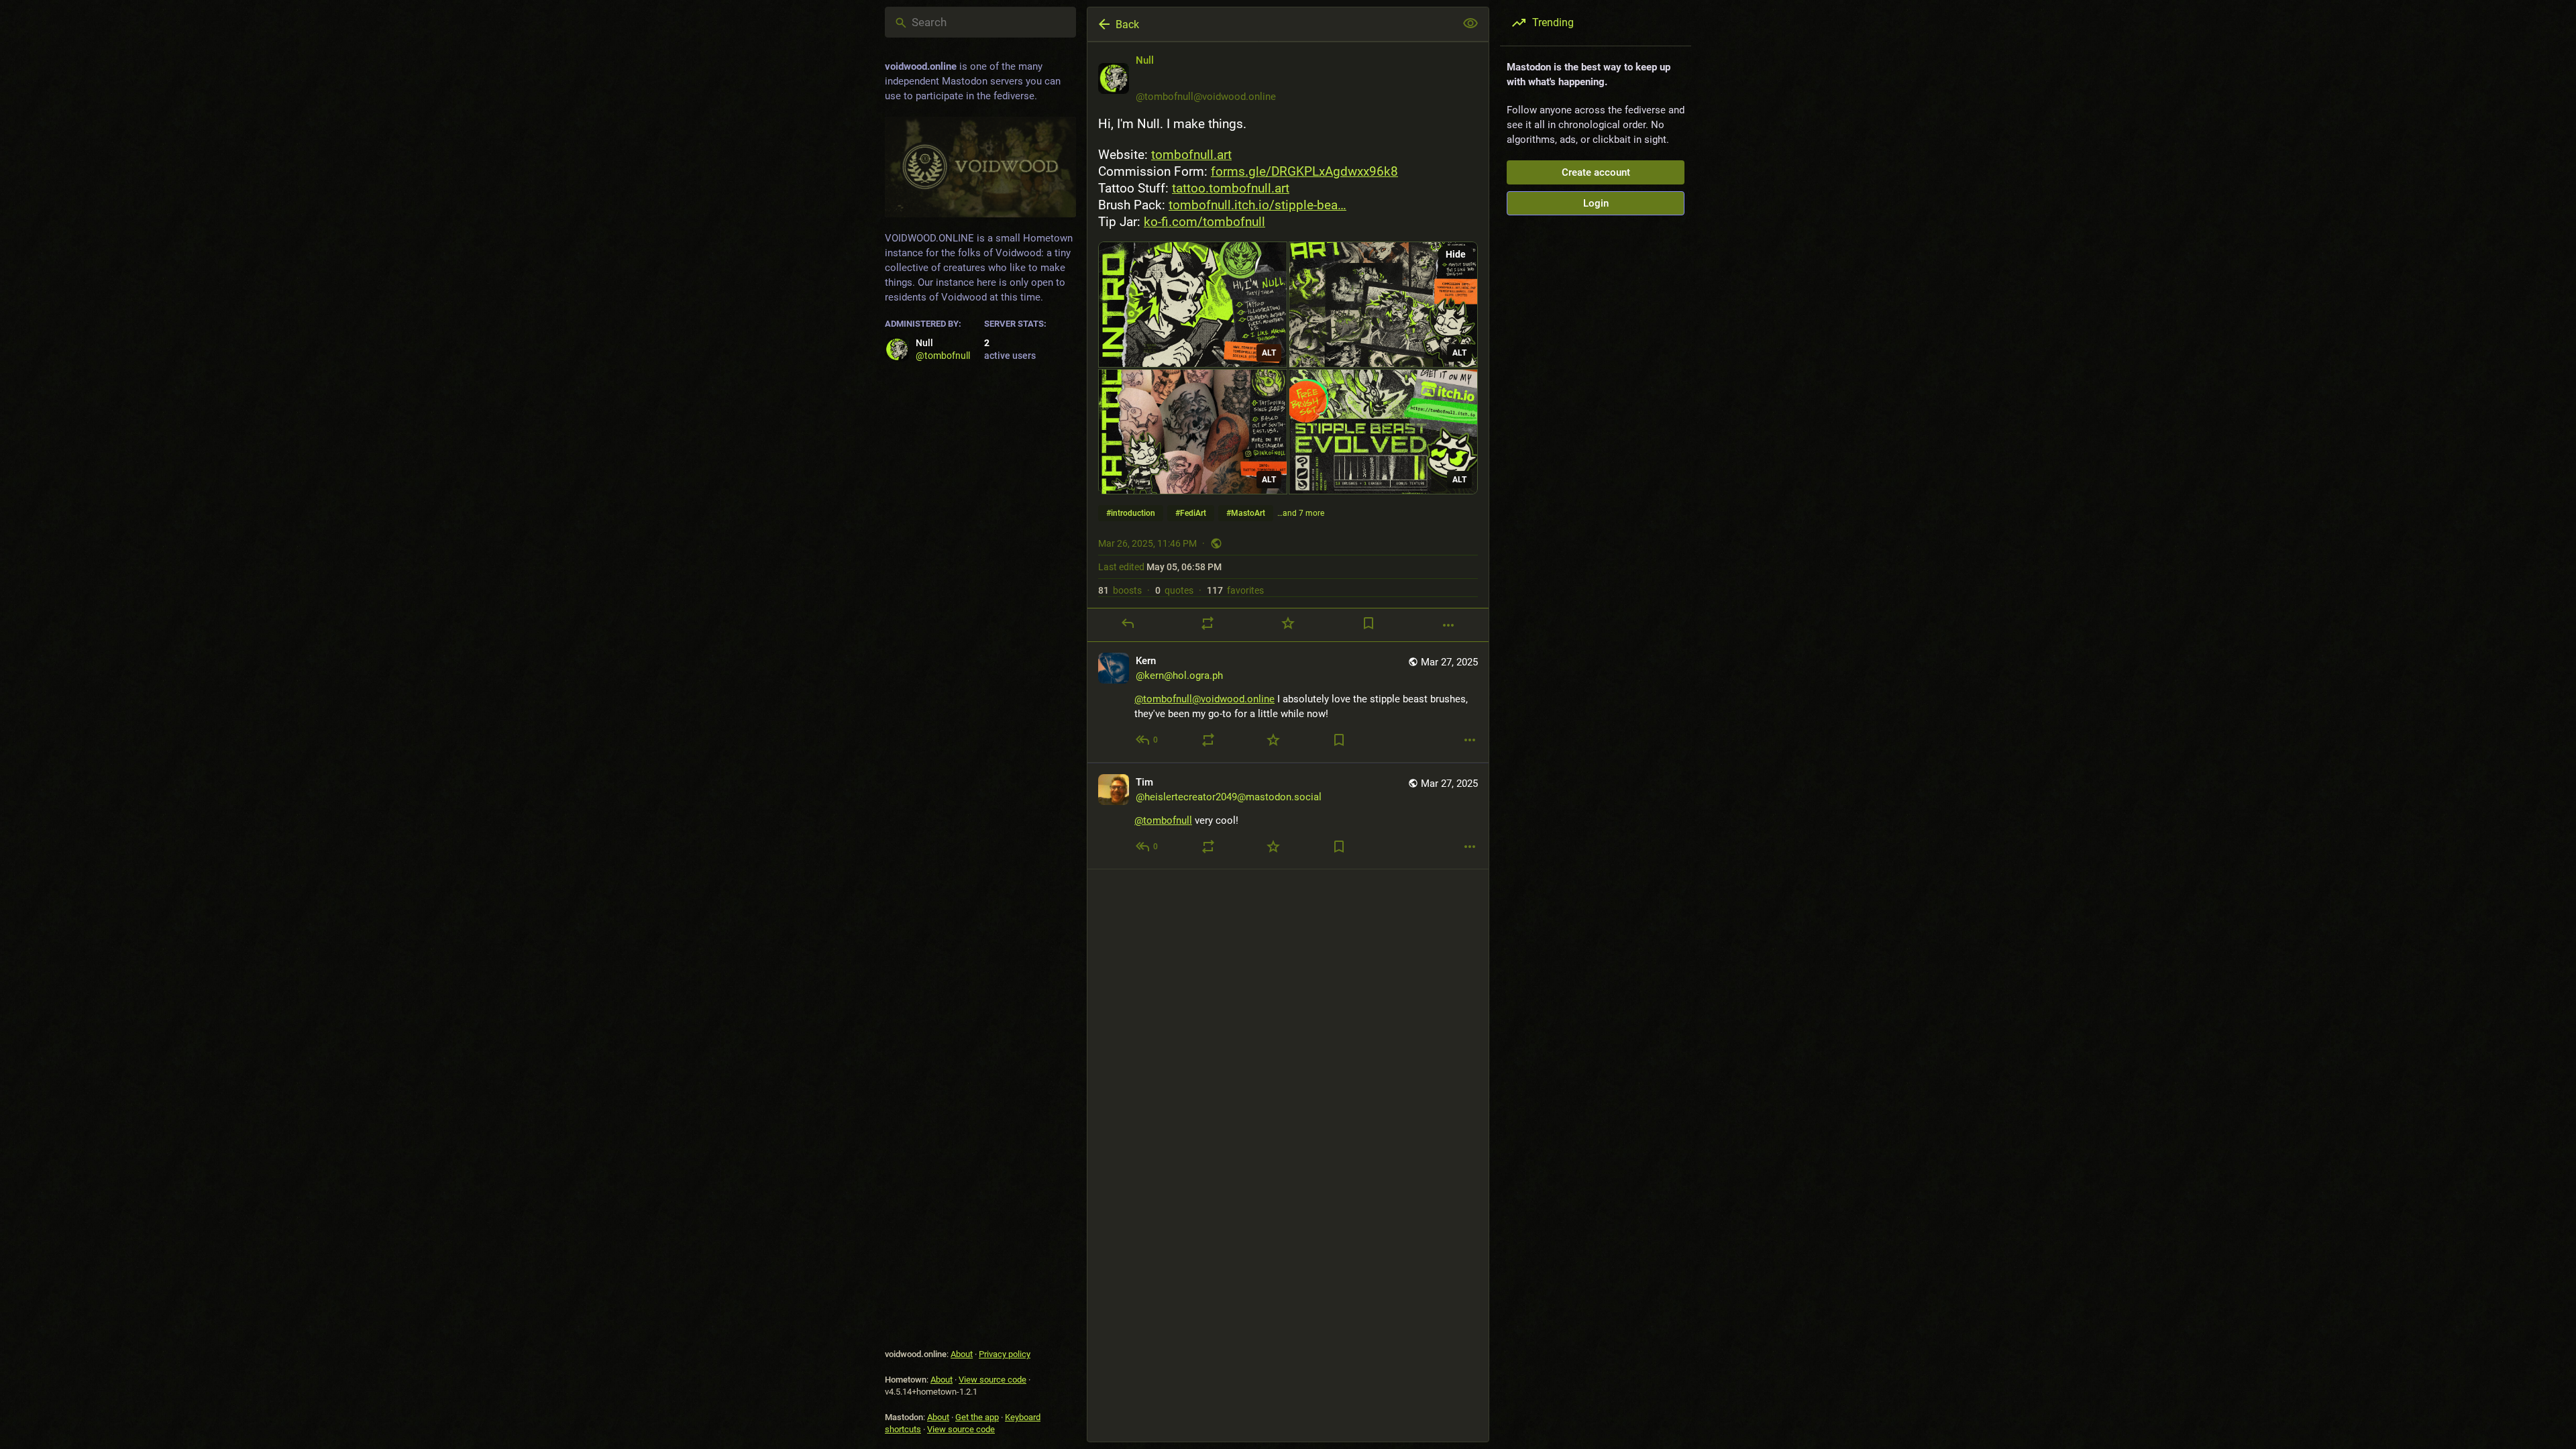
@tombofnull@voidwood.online (1204, 699)
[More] (1448, 625)
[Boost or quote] (1207, 623)
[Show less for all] (1470, 23)
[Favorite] (1288, 623)
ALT (1269, 353)
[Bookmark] (1368, 623)
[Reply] (1128, 623)
